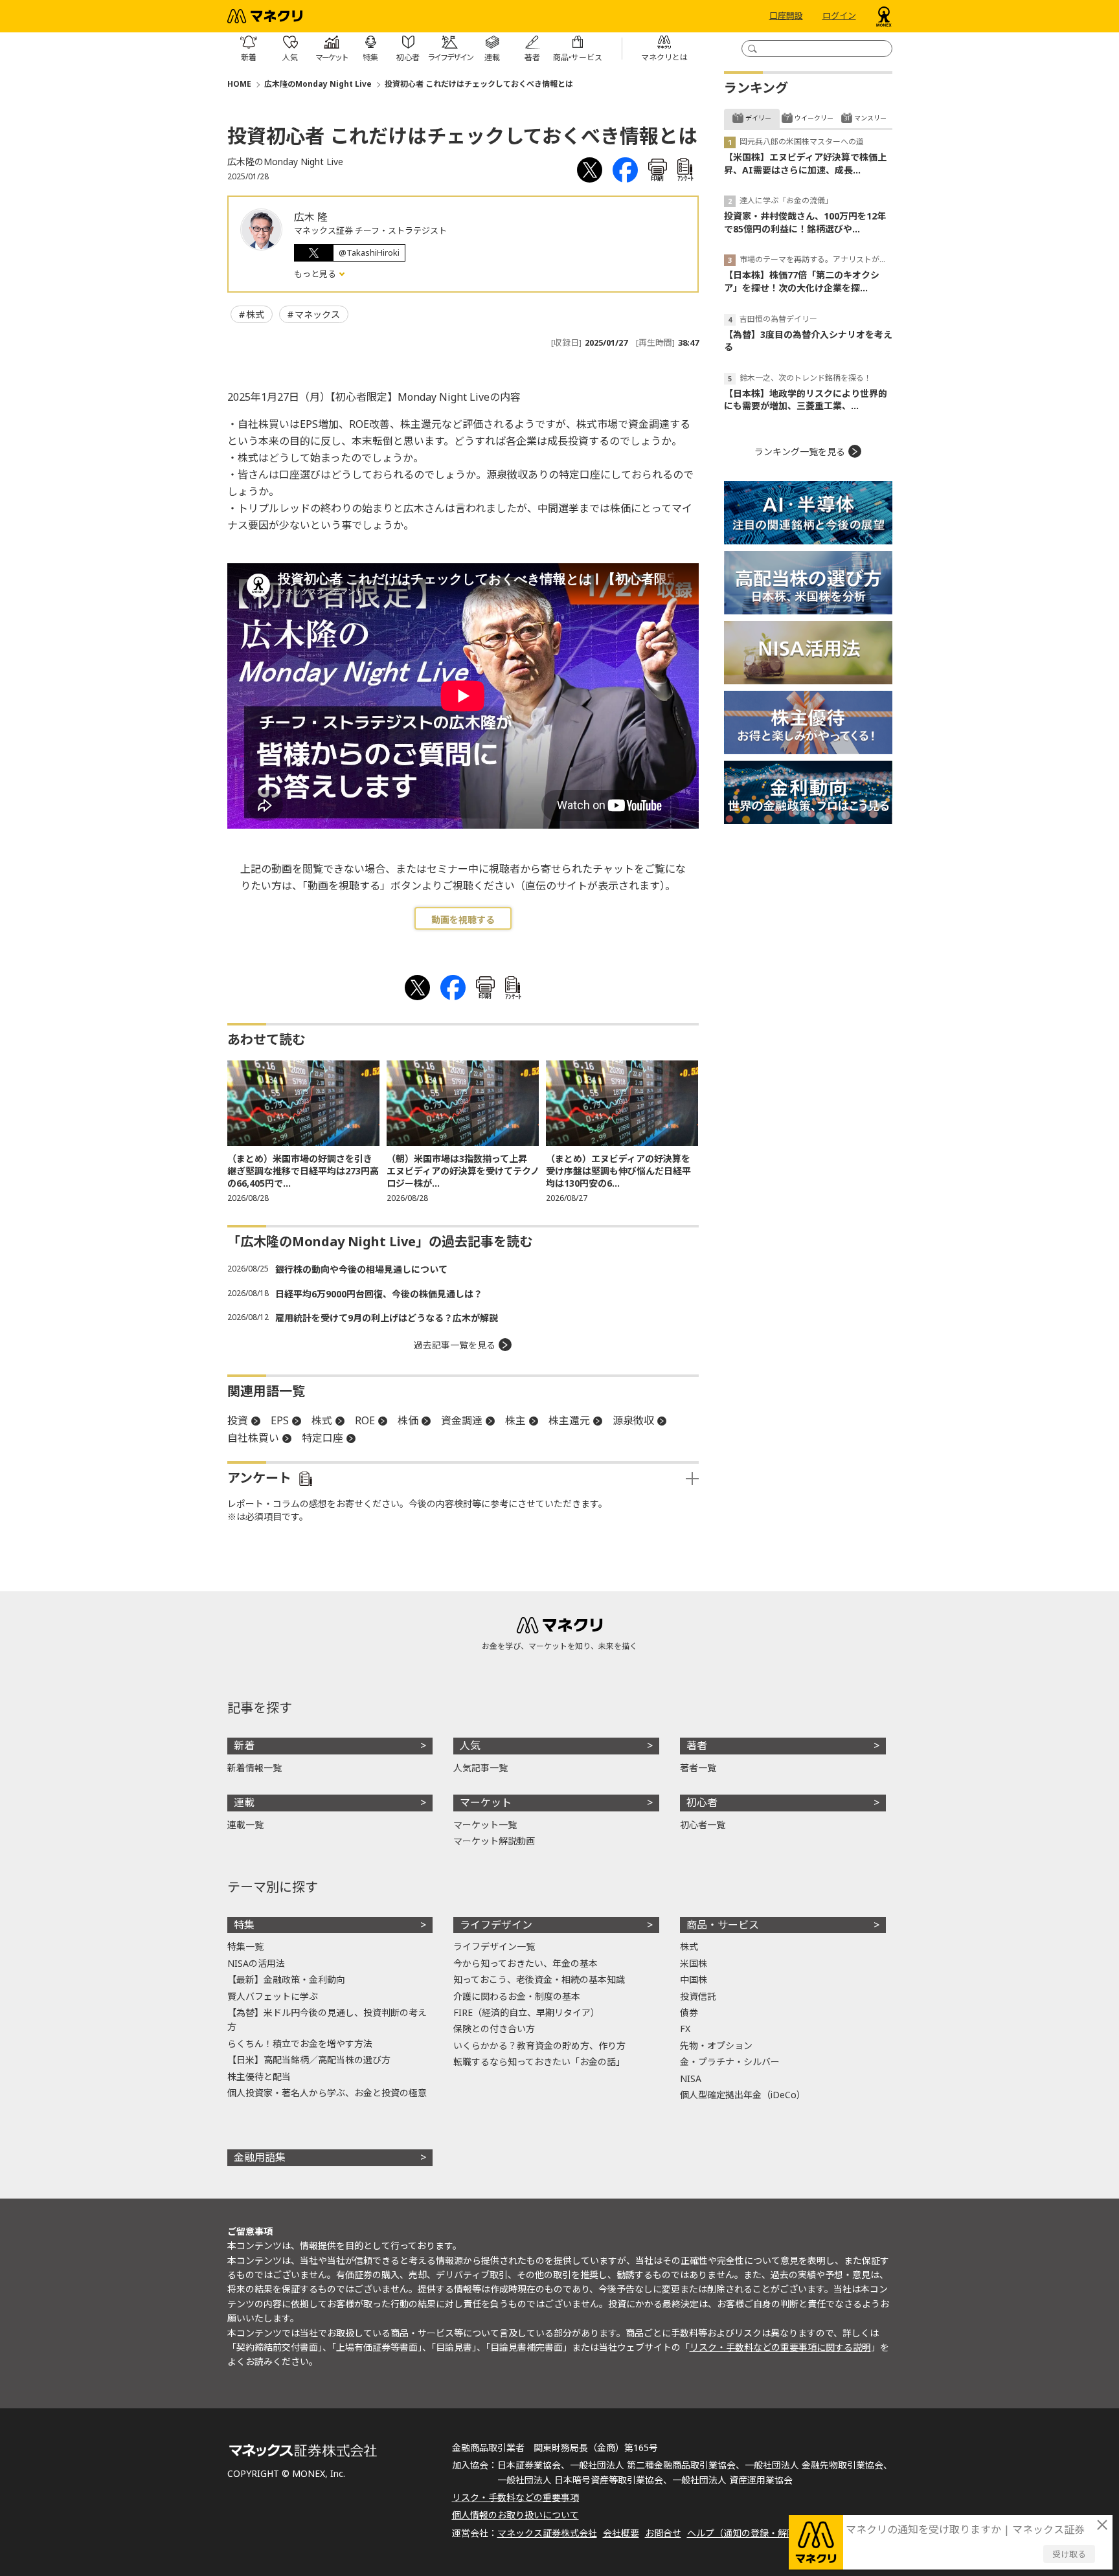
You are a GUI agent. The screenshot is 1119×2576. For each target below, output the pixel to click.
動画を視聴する (463, 920)
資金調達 (462, 1420)
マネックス (317, 314)
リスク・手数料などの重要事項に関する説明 (780, 2347)
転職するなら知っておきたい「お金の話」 (539, 2062)
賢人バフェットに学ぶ (273, 1996)
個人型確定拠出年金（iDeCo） (743, 2095)
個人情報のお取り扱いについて (515, 2515)
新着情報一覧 (254, 1768)
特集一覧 (245, 1946)
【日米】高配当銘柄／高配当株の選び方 (309, 2060)
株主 (515, 1420)
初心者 (702, 1802)
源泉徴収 (633, 1420)
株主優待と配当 (259, 2077)
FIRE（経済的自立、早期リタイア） (526, 2012)
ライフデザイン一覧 (494, 1946)
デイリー (758, 118)
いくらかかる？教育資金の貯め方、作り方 (539, 2045)
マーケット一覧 (485, 1825)
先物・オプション (716, 2045)
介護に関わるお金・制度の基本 (517, 1996)
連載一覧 (245, 1825)
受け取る (1069, 2554)
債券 (689, 2012)
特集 (244, 1925)
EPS (280, 1420)
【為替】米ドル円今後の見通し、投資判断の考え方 (327, 2020)
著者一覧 (698, 1768)
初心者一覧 (703, 1825)
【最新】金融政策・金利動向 (286, 1979)
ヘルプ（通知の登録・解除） (746, 2533)
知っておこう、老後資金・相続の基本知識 (539, 1979)
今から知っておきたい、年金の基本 (526, 1963)
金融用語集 (260, 2157)
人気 (470, 1745)
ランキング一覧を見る (800, 452)
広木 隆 (311, 217)
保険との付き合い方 (494, 2029)
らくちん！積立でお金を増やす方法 (300, 2044)
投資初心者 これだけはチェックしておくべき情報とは (479, 84)
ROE (365, 1420)
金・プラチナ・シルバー (730, 2062)
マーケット (486, 1802)
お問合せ (663, 2533)
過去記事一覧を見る (455, 1345)
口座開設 (786, 16)
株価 (408, 1420)
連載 (244, 1802)
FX (685, 2029)
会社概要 (621, 2533)
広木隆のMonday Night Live (318, 84)
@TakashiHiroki (369, 252)
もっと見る (316, 274)
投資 (238, 1420)
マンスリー (870, 118)
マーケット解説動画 (494, 1841)
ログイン (839, 16)
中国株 (694, 1979)
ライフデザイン (496, 1925)
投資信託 (698, 1996)
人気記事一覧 (480, 1768)
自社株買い (253, 1438)
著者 (697, 1745)
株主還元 (569, 1420)
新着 (244, 1745)
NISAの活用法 (256, 1963)
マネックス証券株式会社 (547, 2533)
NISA (691, 2078)
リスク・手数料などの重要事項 (515, 2497)
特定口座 (322, 1438)
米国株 (694, 1963)
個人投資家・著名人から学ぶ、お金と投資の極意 (327, 2093)
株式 (255, 314)
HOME (239, 84)
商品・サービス (723, 1925)
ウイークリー (814, 118)
